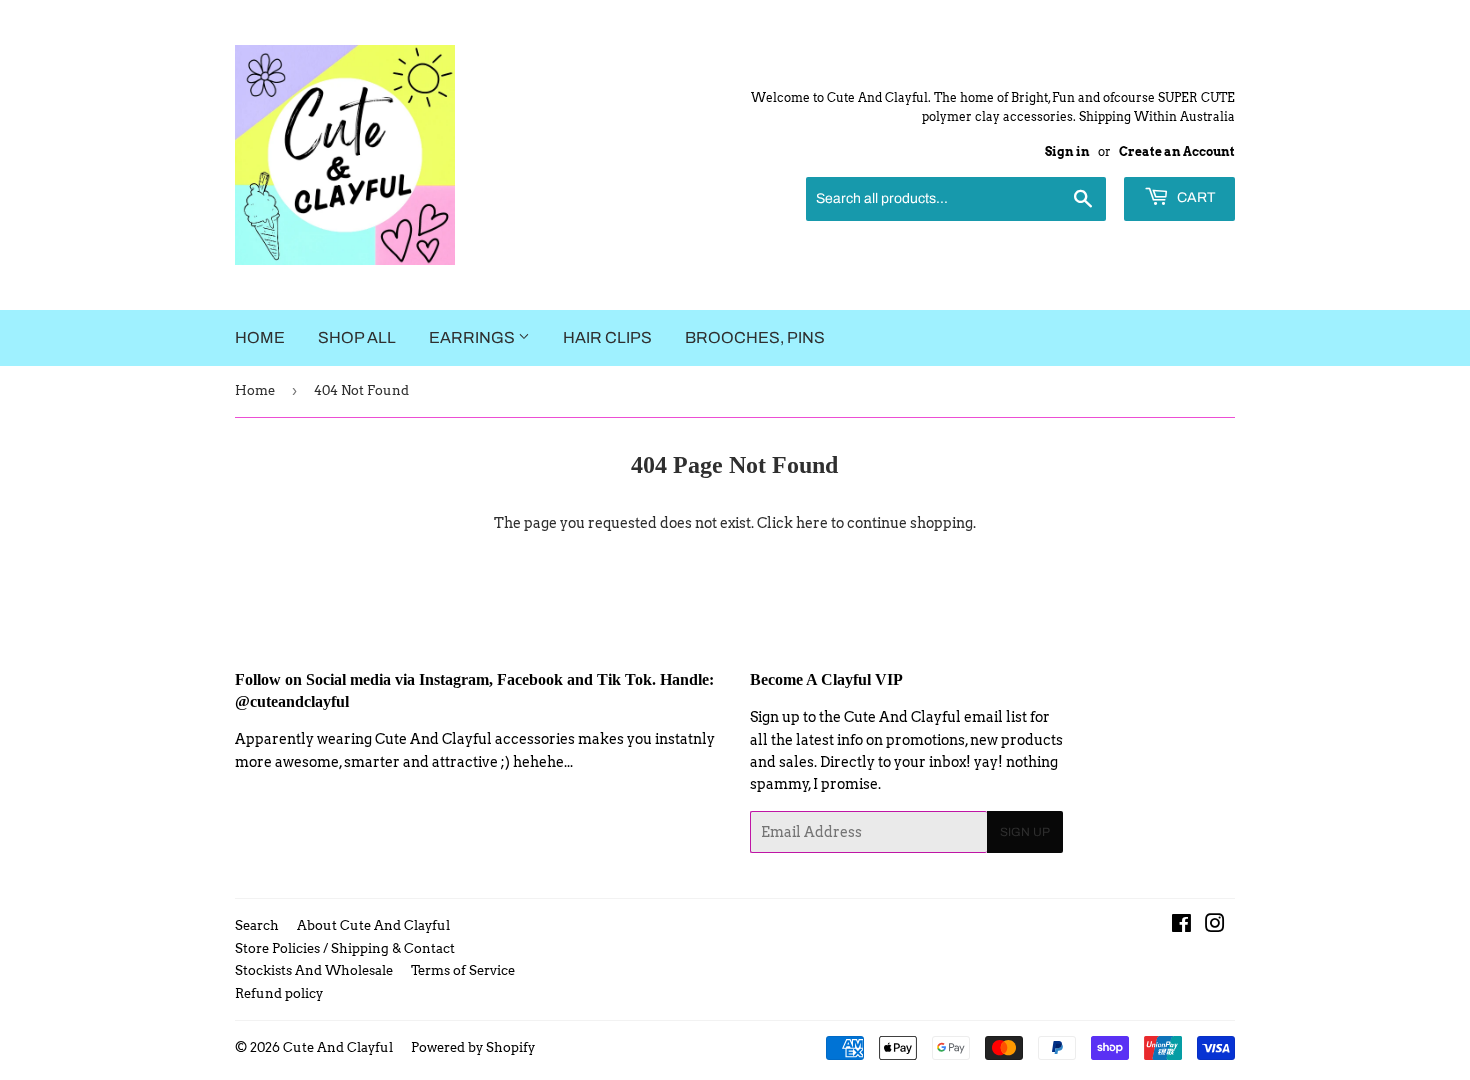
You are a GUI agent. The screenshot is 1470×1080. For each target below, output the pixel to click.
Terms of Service (463, 970)
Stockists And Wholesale (314, 970)
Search (257, 925)
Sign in (1067, 152)
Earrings (473, 337)
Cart (1194, 197)
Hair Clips (607, 337)
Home (260, 337)
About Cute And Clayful (373, 925)
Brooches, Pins (755, 337)
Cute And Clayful (338, 1047)
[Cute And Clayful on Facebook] (1181, 926)
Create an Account (1177, 152)
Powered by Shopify (473, 1047)
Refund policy (279, 993)
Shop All (357, 337)
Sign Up (1025, 832)
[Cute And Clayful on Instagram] (1215, 926)
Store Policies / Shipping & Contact (345, 948)
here (812, 523)
